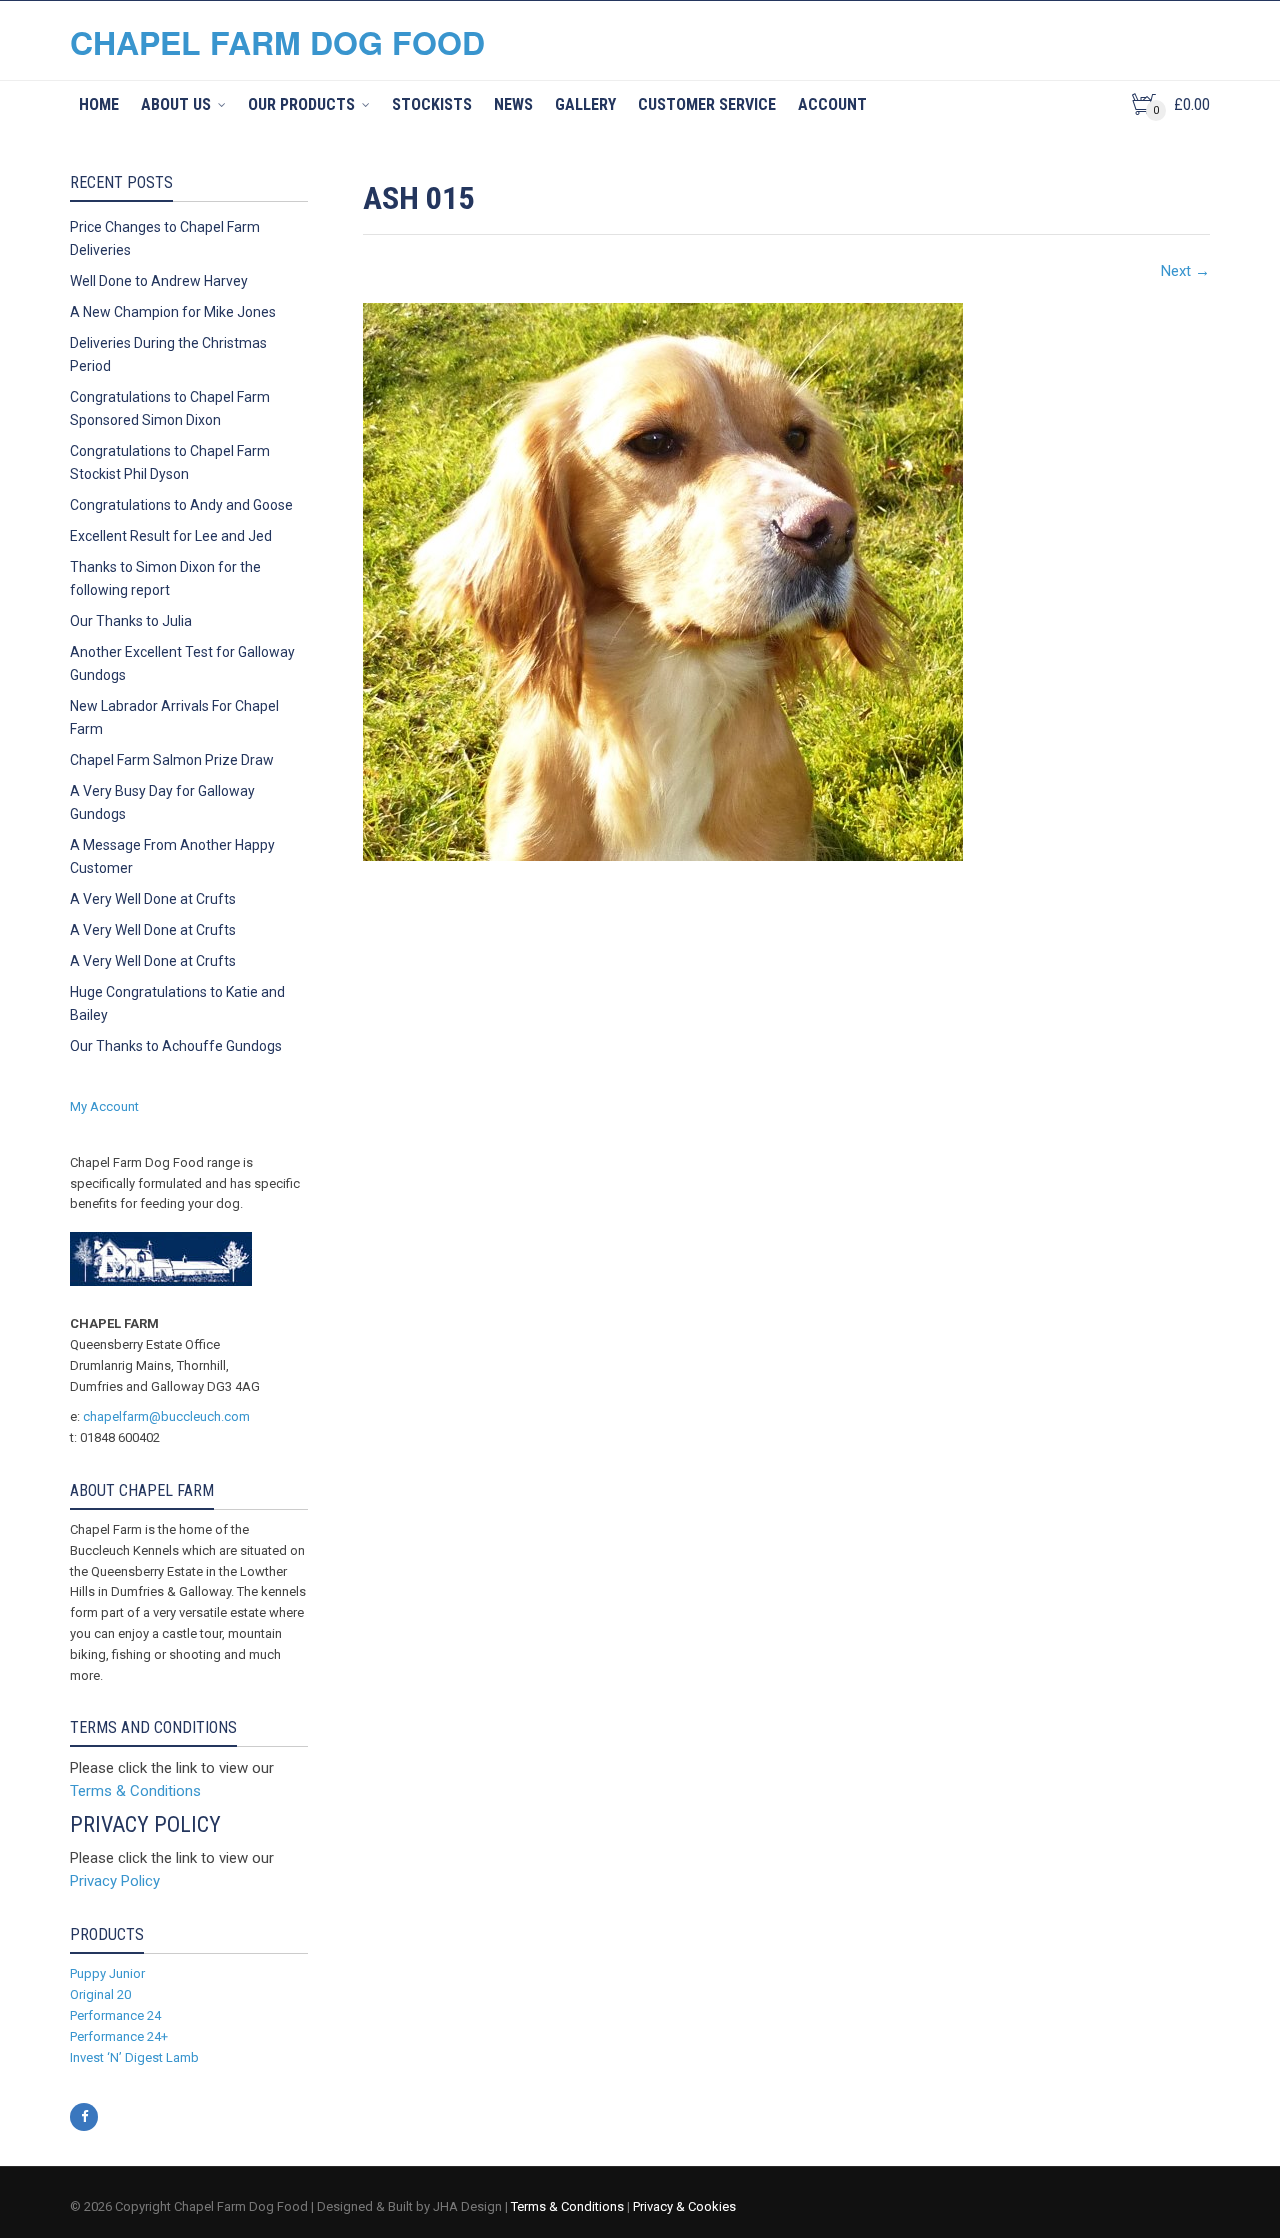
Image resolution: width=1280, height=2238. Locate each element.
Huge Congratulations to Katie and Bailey (177, 1003)
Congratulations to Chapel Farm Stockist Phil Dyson (170, 462)
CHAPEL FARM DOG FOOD (277, 42)
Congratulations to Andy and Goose (181, 505)
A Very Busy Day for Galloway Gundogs (162, 802)
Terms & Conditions (135, 1791)
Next (1185, 271)
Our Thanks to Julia (131, 621)
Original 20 (100, 1994)
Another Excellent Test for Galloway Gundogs (182, 663)
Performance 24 (115, 2015)
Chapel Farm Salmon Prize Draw (172, 760)
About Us (176, 104)
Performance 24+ (119, 2036)
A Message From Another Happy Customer (172, 856)
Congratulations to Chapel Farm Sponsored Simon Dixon (170, 408)
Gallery (585, 104)
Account (832, 104)
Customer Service (707, 104)
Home (99, 104)
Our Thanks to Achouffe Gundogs (176, 1046)
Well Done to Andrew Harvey (159, 281)
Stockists (432, 104)
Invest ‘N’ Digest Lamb (134, 2057)
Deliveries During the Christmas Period (168, 354)
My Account (104, 1106)
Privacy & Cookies (684, 2206)
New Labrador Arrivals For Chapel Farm (174, 717)
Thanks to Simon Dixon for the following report (165, 578)
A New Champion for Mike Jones (173, 312)
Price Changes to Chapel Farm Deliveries (165, 238)
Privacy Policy (115, 1881)
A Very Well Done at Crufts (153, 899)
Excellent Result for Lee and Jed (171, 536)
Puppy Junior (107, 1973)
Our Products (301, 104)
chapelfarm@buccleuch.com (166, 1416)
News (513, 104)
